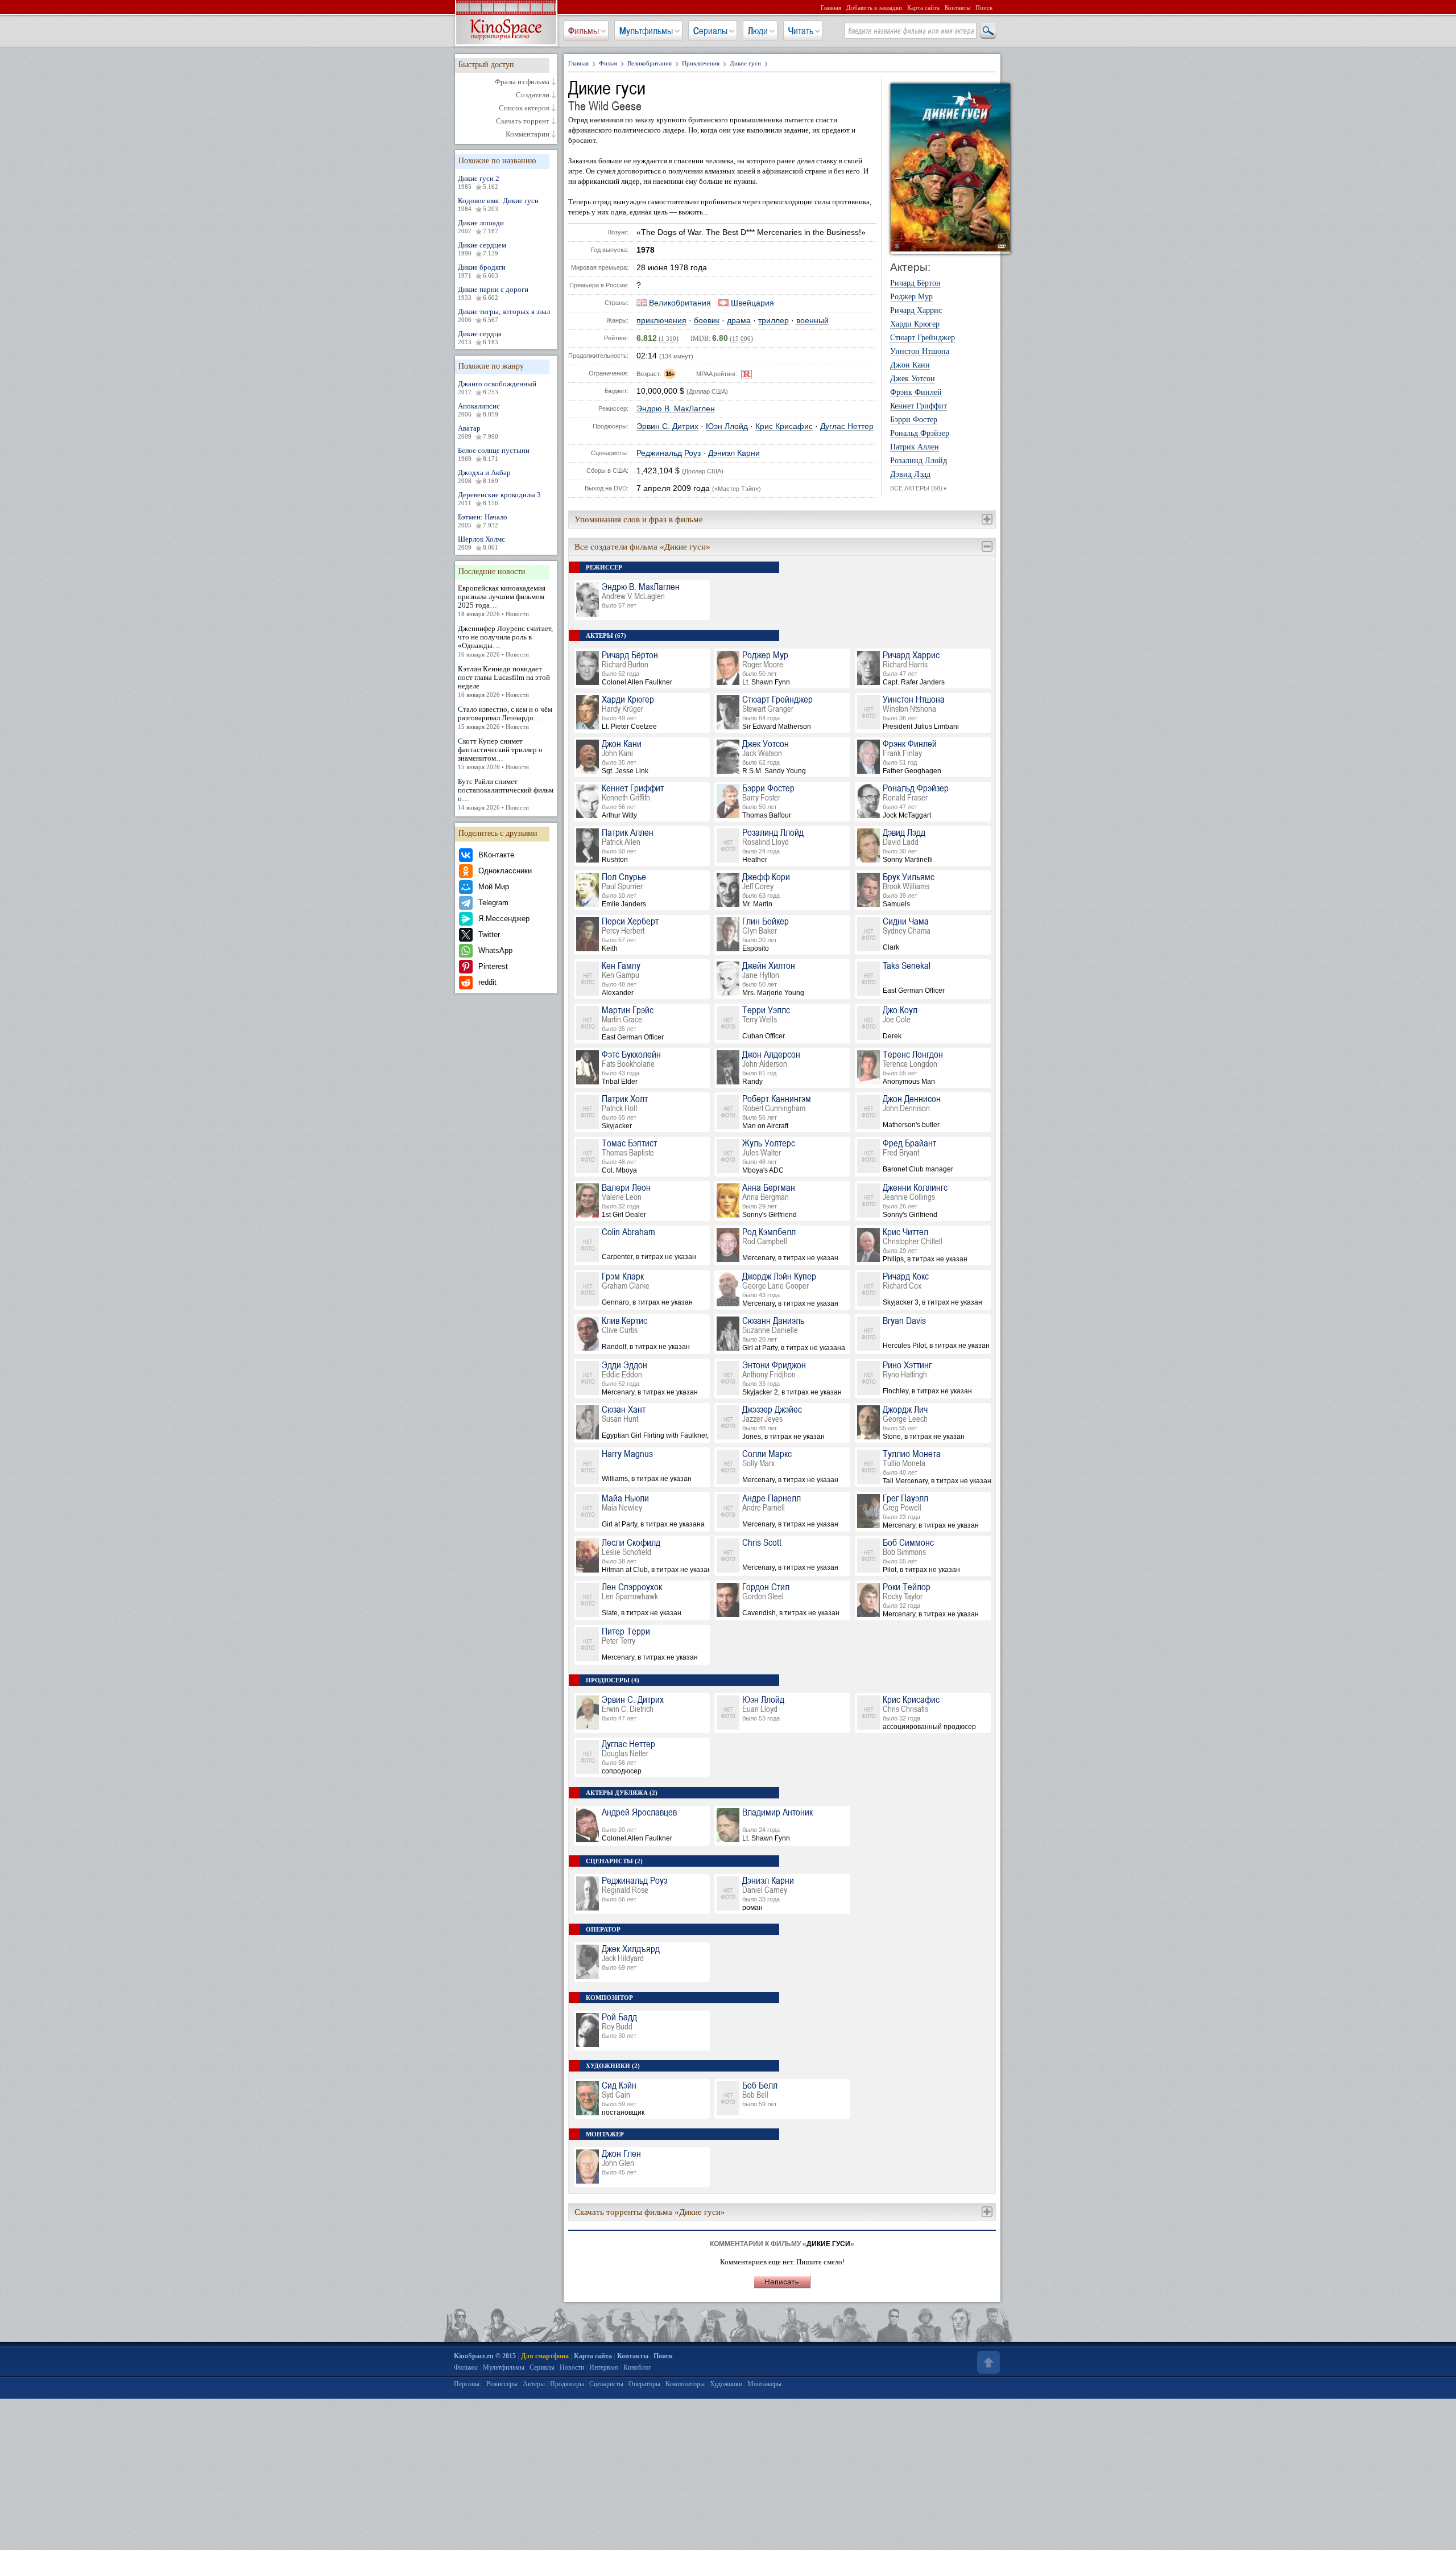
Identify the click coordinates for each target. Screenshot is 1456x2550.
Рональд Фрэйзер (920, 434)
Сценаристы (606, 2384)
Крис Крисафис (784, 426)
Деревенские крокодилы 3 (499, 498)
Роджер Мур (911, 297)
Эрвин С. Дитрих (667, 426)
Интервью (604, 2367)
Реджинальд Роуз (669, 453)
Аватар (478, 432)
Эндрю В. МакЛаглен (676, 409)
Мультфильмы (646, 31)
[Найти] (987, 31)
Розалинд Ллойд (919, 461)
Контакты (957, 7)
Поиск (984, 7)
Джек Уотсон (913, 379)
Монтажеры (764, 2384)
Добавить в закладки (874, 7)
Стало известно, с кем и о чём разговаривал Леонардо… (505, 717)
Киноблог (637, 2367)
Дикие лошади (481, 226)
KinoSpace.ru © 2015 (485, 2356)
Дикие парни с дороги (493, 293)
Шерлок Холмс (481, 543)
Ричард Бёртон (915, 283)
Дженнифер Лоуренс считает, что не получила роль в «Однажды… (505, 641)
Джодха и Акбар (484, 476)
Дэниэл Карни (734, 453)
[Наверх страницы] (987, 2362)
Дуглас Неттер (847, 426)
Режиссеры (502, 2384)
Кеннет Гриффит (919, 406)
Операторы (644, 2384)
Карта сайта (923, 7)
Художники (726, 2384)
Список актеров (524, 108)
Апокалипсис (479, 410)
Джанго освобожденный (497, 387)
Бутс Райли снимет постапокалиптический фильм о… (506, 794)
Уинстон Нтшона (920, 352)
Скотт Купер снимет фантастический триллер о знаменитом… (500, 754)
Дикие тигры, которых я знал (504, 315)
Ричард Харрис (916, 311)
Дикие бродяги (482, 271)
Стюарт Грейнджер (923, 338)
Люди (758, 31)
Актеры (534, 2384)
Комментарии (528, 134)
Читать (801, 31)
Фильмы (584, 31)
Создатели (533, 95)
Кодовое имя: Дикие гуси (498, 204)
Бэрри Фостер (914, 420)
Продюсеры (567, 2384)
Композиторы (685, 2384)
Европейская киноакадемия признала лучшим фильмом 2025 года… (502, 601)
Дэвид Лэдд (910, 474)
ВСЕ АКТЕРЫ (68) (919, 488)
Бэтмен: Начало (483, 521)
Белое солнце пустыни (494, 454)
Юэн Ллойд (727, 426)
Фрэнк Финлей (916, 393)
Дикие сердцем (482, 249)
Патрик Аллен (915, 447)
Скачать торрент (523, 121)
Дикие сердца (480, 337)
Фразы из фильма (522, 82)
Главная (831, 7)
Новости (572, 2367)
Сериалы (710, 31)
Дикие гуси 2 (479, 182)
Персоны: (468, 2384)
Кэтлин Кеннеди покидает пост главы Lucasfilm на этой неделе (504, 681)
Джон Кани (910, 365)
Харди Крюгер (915, 324)
